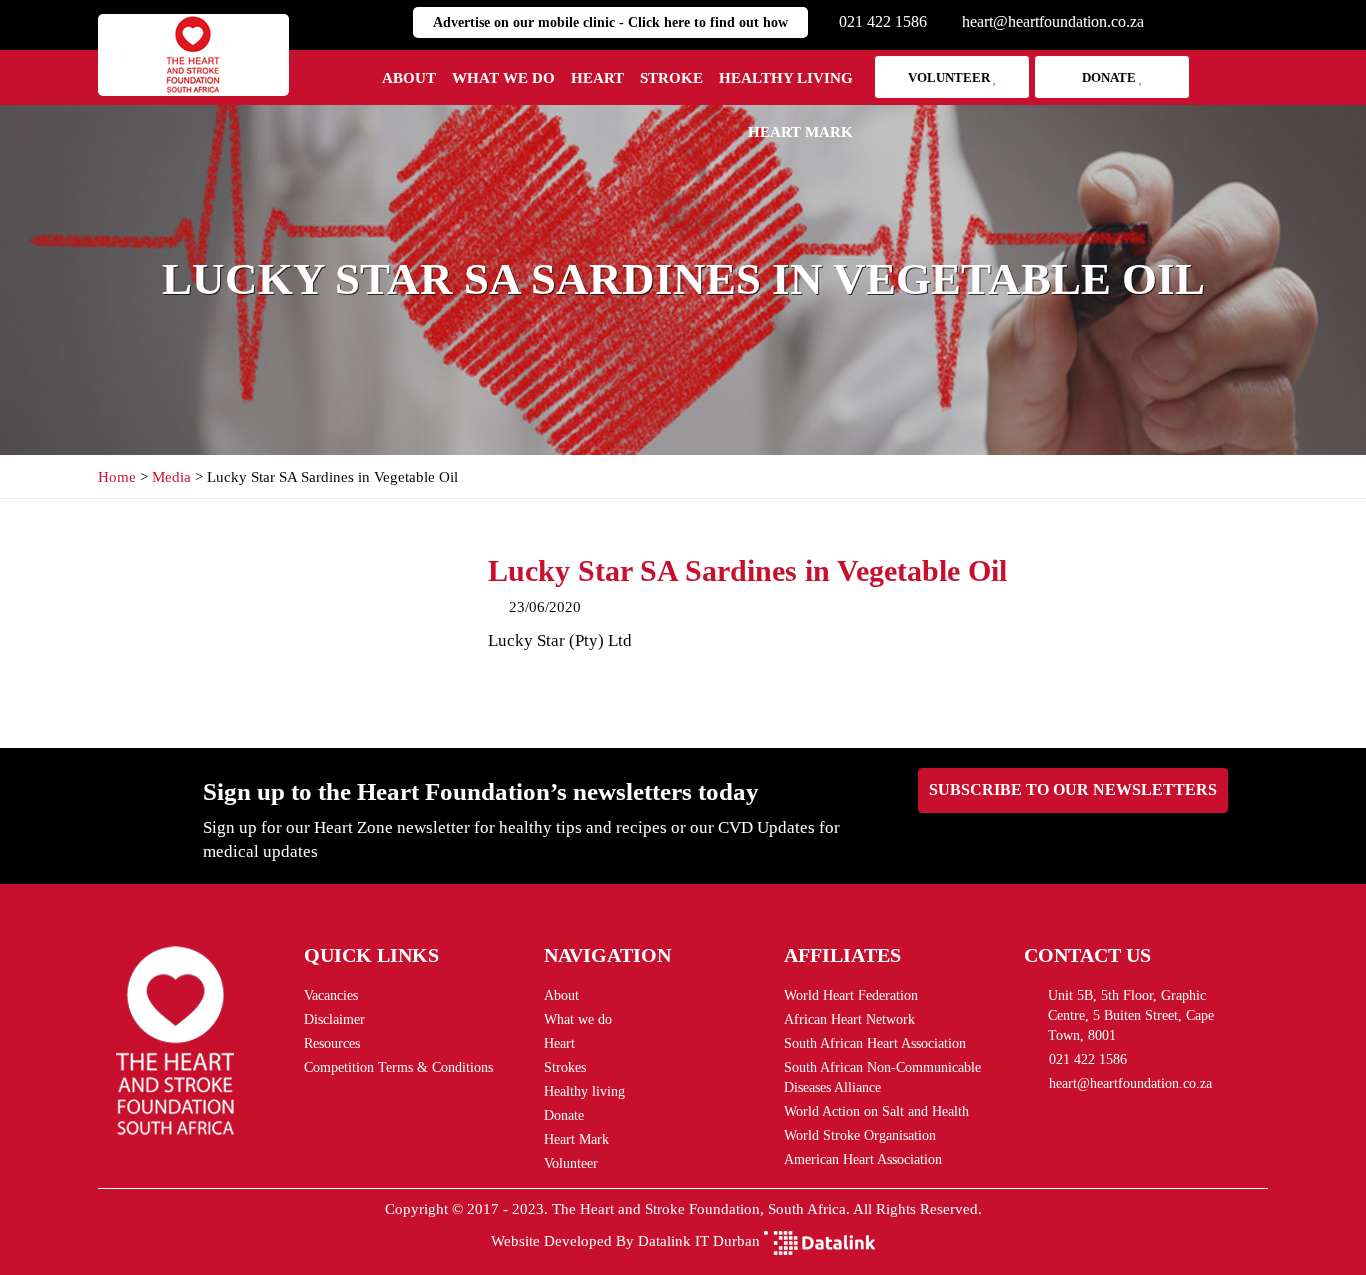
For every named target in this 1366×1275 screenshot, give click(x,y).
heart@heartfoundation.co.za (1053, 21)
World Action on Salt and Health (876, 1111)
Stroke (671, 78)
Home (117, 477)
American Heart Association (863, 1159)
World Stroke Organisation (860, 1135)
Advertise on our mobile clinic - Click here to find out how (610, 22)
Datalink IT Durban (699, 1241)
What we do (503, 78)
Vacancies (331, 995)
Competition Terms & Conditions (398, 1067)
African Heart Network (849, 1019)
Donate (1110, 77)
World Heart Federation (851, 995)
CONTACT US (1087, 955)
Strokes (565, 1067)
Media (171, 477)
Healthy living (786, 78)
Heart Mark (800, 132)
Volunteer (950, 77)
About (409, 78)
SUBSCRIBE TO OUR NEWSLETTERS (1073, 789)
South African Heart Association (875, 1043)
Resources (332, 1043)
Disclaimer (334, 1019)
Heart (597, 78)
